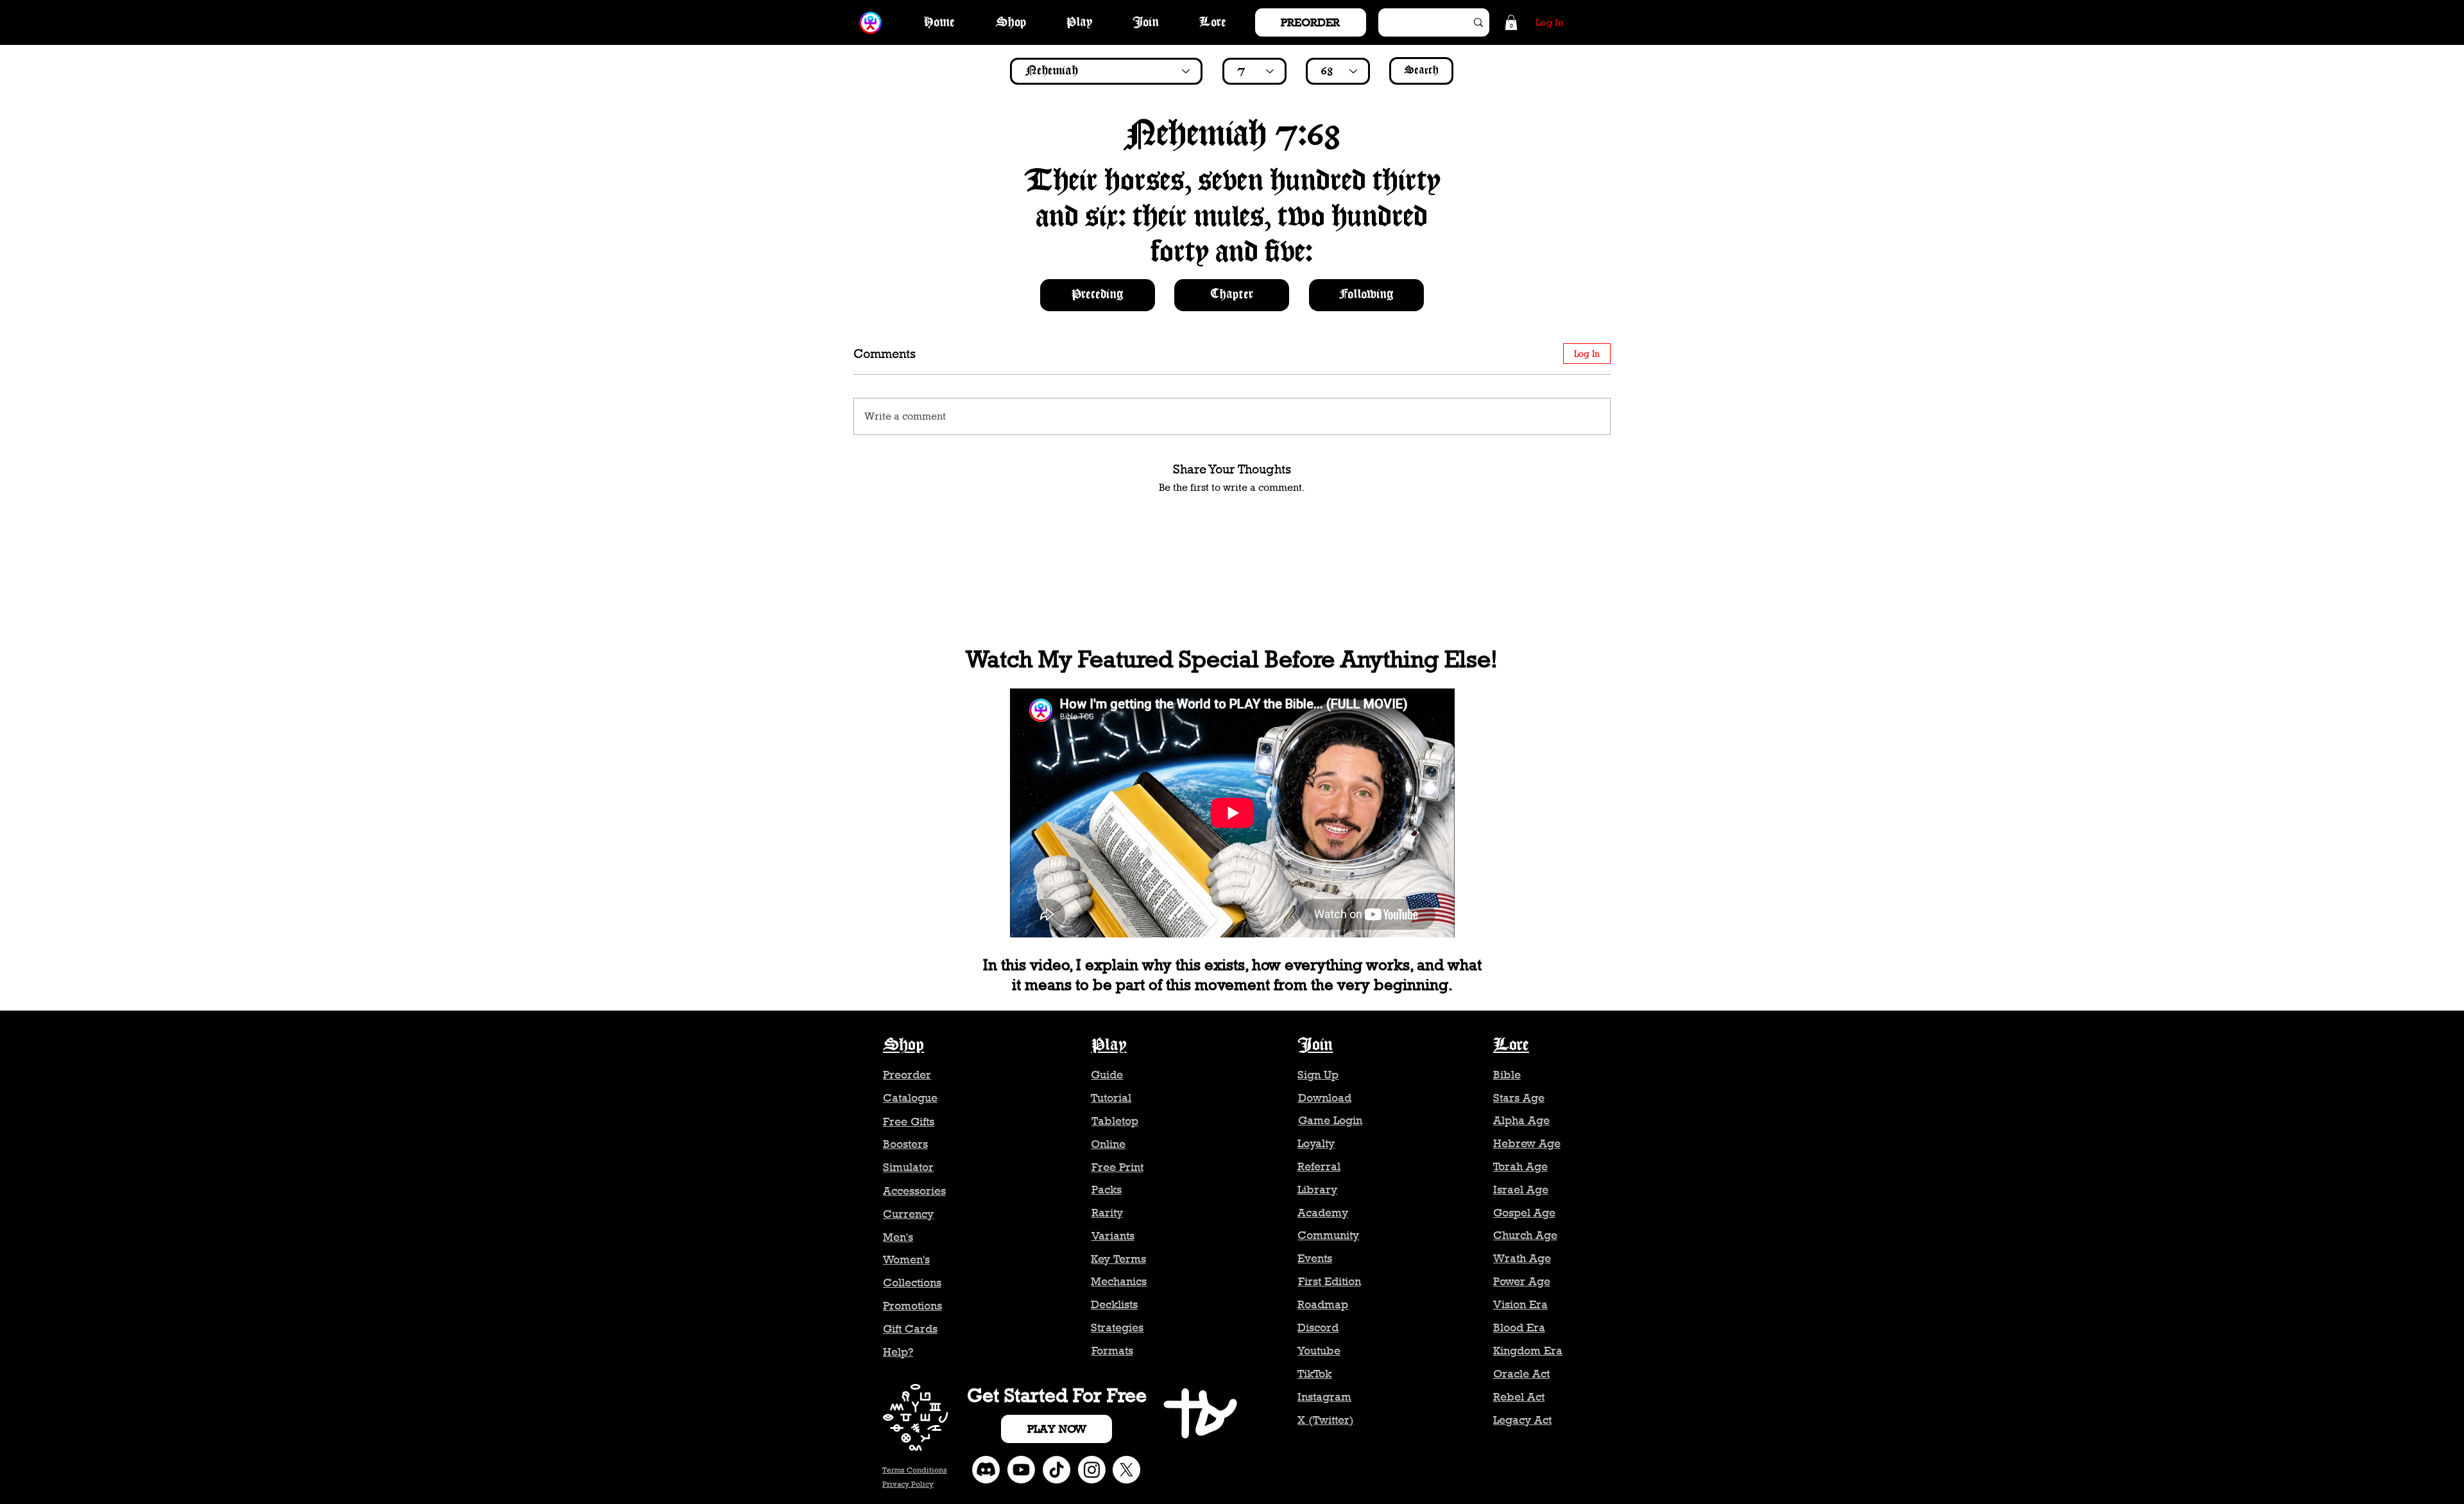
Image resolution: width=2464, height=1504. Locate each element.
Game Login (1330, 1120)
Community (1328, 1235)
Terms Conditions (915, 1470)
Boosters (905, 1144)
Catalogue (910, 1098)
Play (1109, 1045)
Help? (898, 1352)
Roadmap (1323, 1304)
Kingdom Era (1528, 1351)
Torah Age (1520, 1166)
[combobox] (1106, 71)
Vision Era (1520, 1304)
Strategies (1117, 1328)
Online (1108, 1144)
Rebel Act (1519, 1397)
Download (1325, 1098)
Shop (903, 1045)
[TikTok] (1057, 1470)
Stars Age (1519, 1098)
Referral (1319, 1166)
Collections (912, 1283)
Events (1315, 1258)
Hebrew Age (1527, 1143)
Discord (1318, 1328)
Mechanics (1119, 1281)
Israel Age (1521, 1190)
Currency (908, 1214)
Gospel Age (1524, 1213)
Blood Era (1519, 1328)
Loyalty (1316, 1143)
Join (1315, 1045)
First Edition (1330, 1281)
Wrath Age (1522, 1258)
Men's (898, 1237)
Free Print (1117, 1167)
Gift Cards (910, 1329)
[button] (1511, 22)
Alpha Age (1521, 1120)
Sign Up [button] (1318, 1075)
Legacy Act (1522, 1420)
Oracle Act (1521, 1374)
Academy (1323, 1213)
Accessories (914, 1191)
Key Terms (1118, 1259)
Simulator (908, 1167)
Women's (906, 1260)
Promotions (912, 1306)
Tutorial (1111, 1098)
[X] (1126, 1470)
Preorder (907, 1075)
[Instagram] (1092, 1470)
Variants (1113, 1236)
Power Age (1522, 1281)
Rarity (1107, 1213)
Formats (1112, 1351)
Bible (1507, 1075)
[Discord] (986, 1470)
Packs (1107, 1190)
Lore (1511, 1045)
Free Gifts (909, 1122)
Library (1317, 1190)
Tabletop (1115, 1121)
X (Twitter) (1326, 1420)
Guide (1107, 1075)
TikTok (1314, 1374)
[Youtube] (1021, 1470)
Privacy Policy (908, 1484)
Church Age (1525, 1235)
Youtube (1319, 1351)
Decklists (1114, 1304)
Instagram (1324, 1397)
